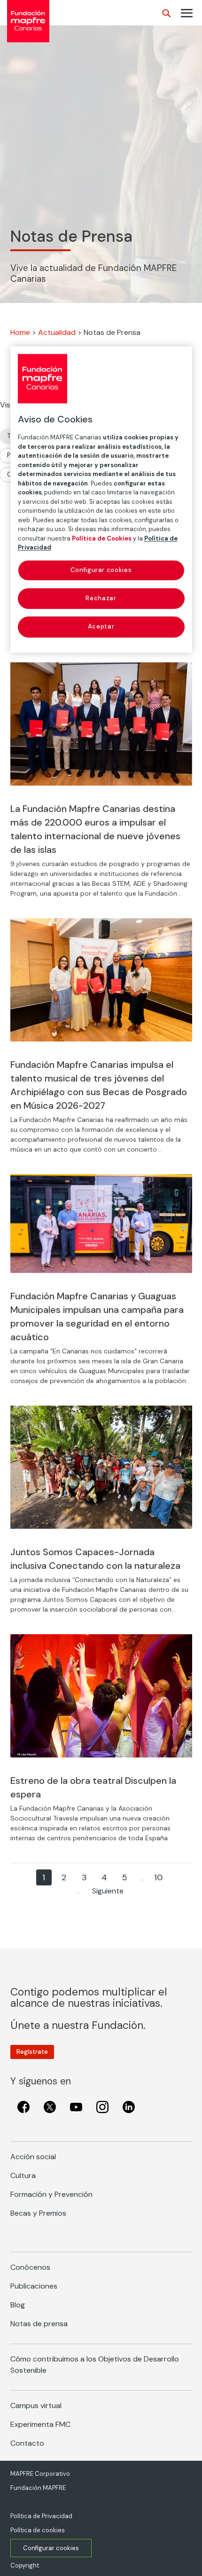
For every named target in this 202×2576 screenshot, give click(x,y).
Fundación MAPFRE (38, 2488)
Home (20, 332)
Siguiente (108, 1891)
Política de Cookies (102, 538)
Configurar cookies (51, 2548)
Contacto (27, 2443)
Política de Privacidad (41, 2516)
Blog (18, 2305)
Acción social (33, 2157)
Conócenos (30, 2267)
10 (158, 1877)
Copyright (25, 2565)
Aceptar (101, 627)
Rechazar (101, 599)
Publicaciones (34, 2286)
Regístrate (32, 2052)
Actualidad (57, 332)
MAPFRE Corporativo (40, 2474)
